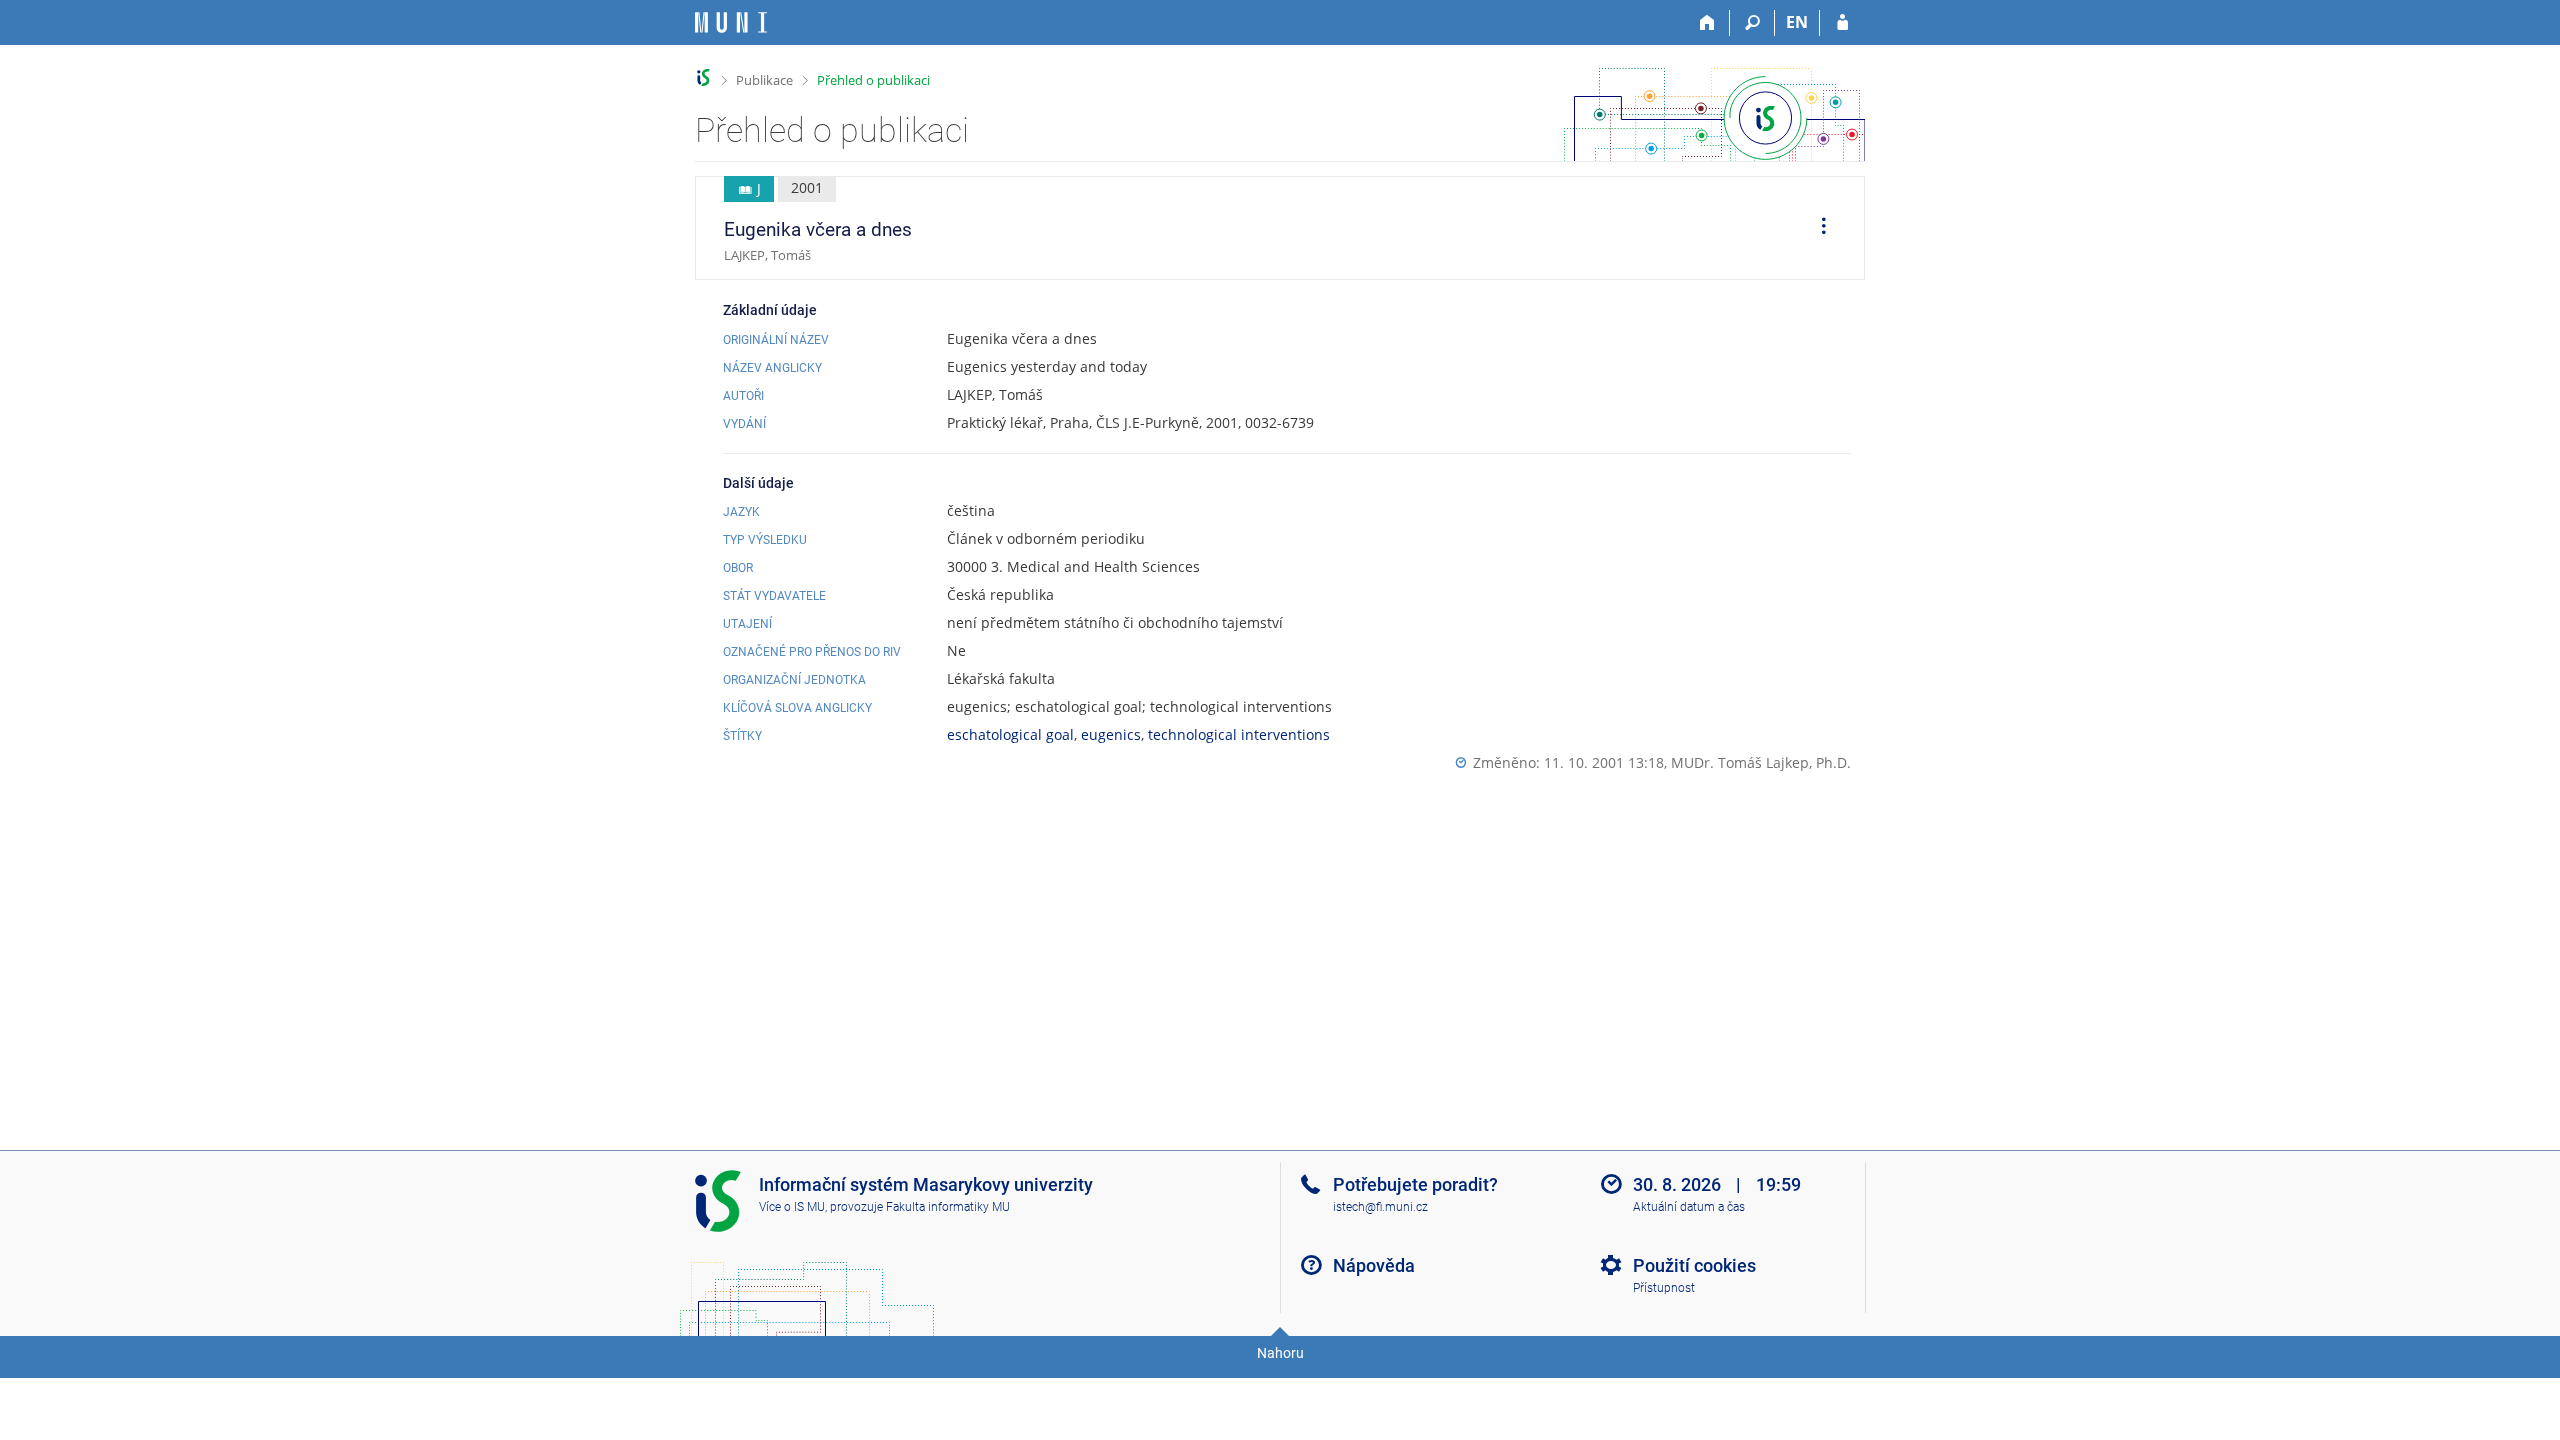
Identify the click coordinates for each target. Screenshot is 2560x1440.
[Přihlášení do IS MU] (1842, 23)
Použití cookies (1694, 1265)
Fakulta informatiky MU (948, 1207)
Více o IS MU (792, 1207)
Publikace (764, 80)
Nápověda (1374, 1265)
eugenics (1111, 734)
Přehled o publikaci (873, 80)
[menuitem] (1817, 228)
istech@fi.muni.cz (1380, 1207)
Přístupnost (1664, 1288)
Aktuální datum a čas (1689, 1207)
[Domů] (1707, 23)
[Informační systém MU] (703, 77)
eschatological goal (1010, 734)
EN (1797, 22)
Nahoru (1280, 1353)
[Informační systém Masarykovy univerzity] (731, 22)
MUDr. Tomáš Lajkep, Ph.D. (1761, 762)
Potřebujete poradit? (1415, 1184)
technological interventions (1239, 734)
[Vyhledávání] (1752, 23)
